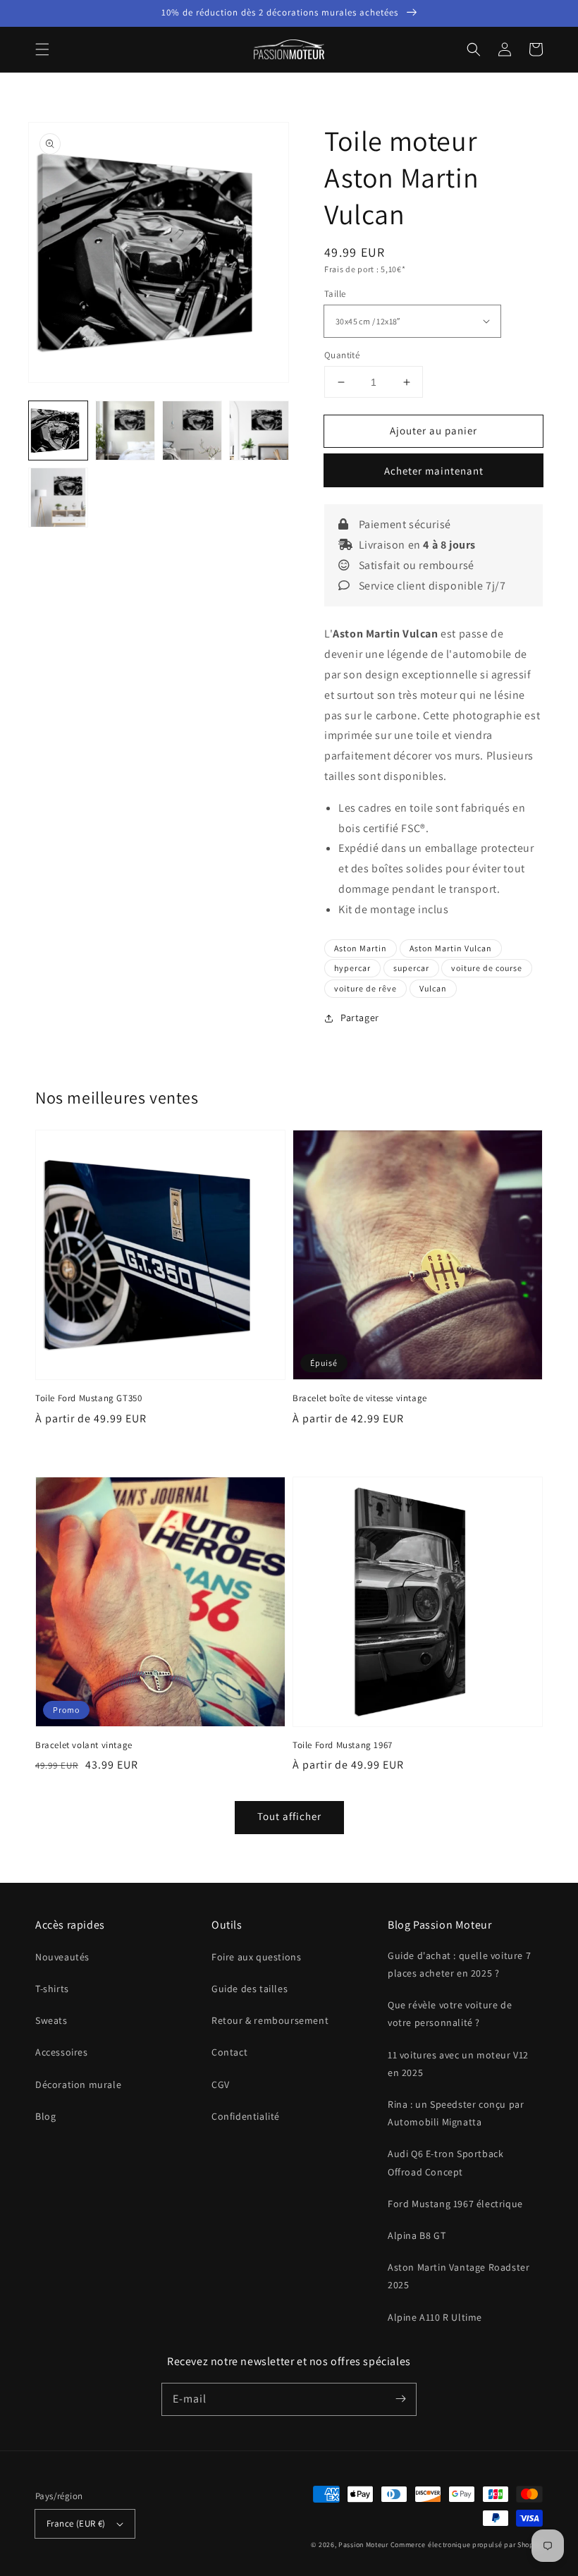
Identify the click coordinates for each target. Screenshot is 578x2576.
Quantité (342, 355)
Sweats (51, 2020)
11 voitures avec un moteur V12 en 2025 (458, 2064)
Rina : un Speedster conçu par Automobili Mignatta (456, 2113)
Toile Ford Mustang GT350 (88, 1398)
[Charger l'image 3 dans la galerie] (192, 431)
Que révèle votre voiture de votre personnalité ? (450, 2014)
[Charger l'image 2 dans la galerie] (125, 431)
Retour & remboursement (270, 2020)
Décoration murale (78, 2084)
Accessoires (62, 2052)
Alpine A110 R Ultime (435, 2317)
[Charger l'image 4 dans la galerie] (259, 431)
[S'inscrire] (400, 2399)
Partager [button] (360, 1018)
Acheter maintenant (434, 471)
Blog (45, 2116)
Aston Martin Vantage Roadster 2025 (459, 2276)
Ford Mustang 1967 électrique (455, 2204)
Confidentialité (246, 2116)
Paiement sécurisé (404, 524)
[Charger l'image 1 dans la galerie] (58, 431)
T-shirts (52, 1989)
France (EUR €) (76, 2523)
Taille (335, 294)
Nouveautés (62, 1957)
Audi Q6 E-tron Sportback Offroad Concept (445, 2162)
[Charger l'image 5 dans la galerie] (58, 498)
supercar (411, 968)
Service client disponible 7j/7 (431, 586)
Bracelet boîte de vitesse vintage (360, 1398)
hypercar (352, 968)
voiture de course (487, 968)
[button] (42, 49)
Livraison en (416, 545)
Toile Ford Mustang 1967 (343, 1745)
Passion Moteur (363, 2545)
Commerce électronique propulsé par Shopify (467, 2545)
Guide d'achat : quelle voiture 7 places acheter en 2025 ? (459, 1964)
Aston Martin (361, 948)
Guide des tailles (250, 1989)
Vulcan (433, 988)
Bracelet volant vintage (84, 1745)
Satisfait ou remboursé (415, 565)
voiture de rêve (365, 988)
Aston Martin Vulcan (451, 948)
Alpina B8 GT (417, 2235)
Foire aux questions (256, 1957)
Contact (229, 2052)
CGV (221, 2084)
